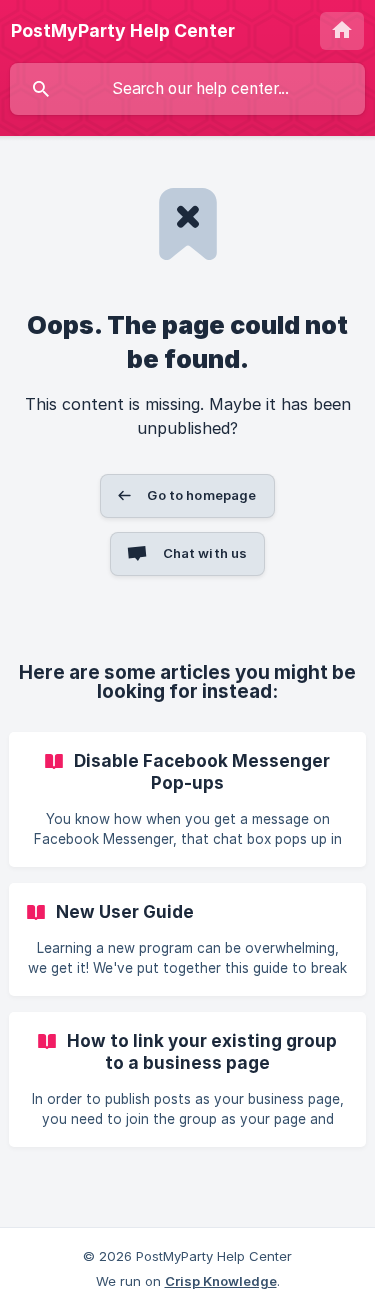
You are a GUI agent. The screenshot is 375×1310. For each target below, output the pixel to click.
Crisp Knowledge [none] (221, 1281)
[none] (123, 31)
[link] (187, 799)
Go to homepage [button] (201, 495)
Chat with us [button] (205, 553)
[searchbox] (187, 89)
